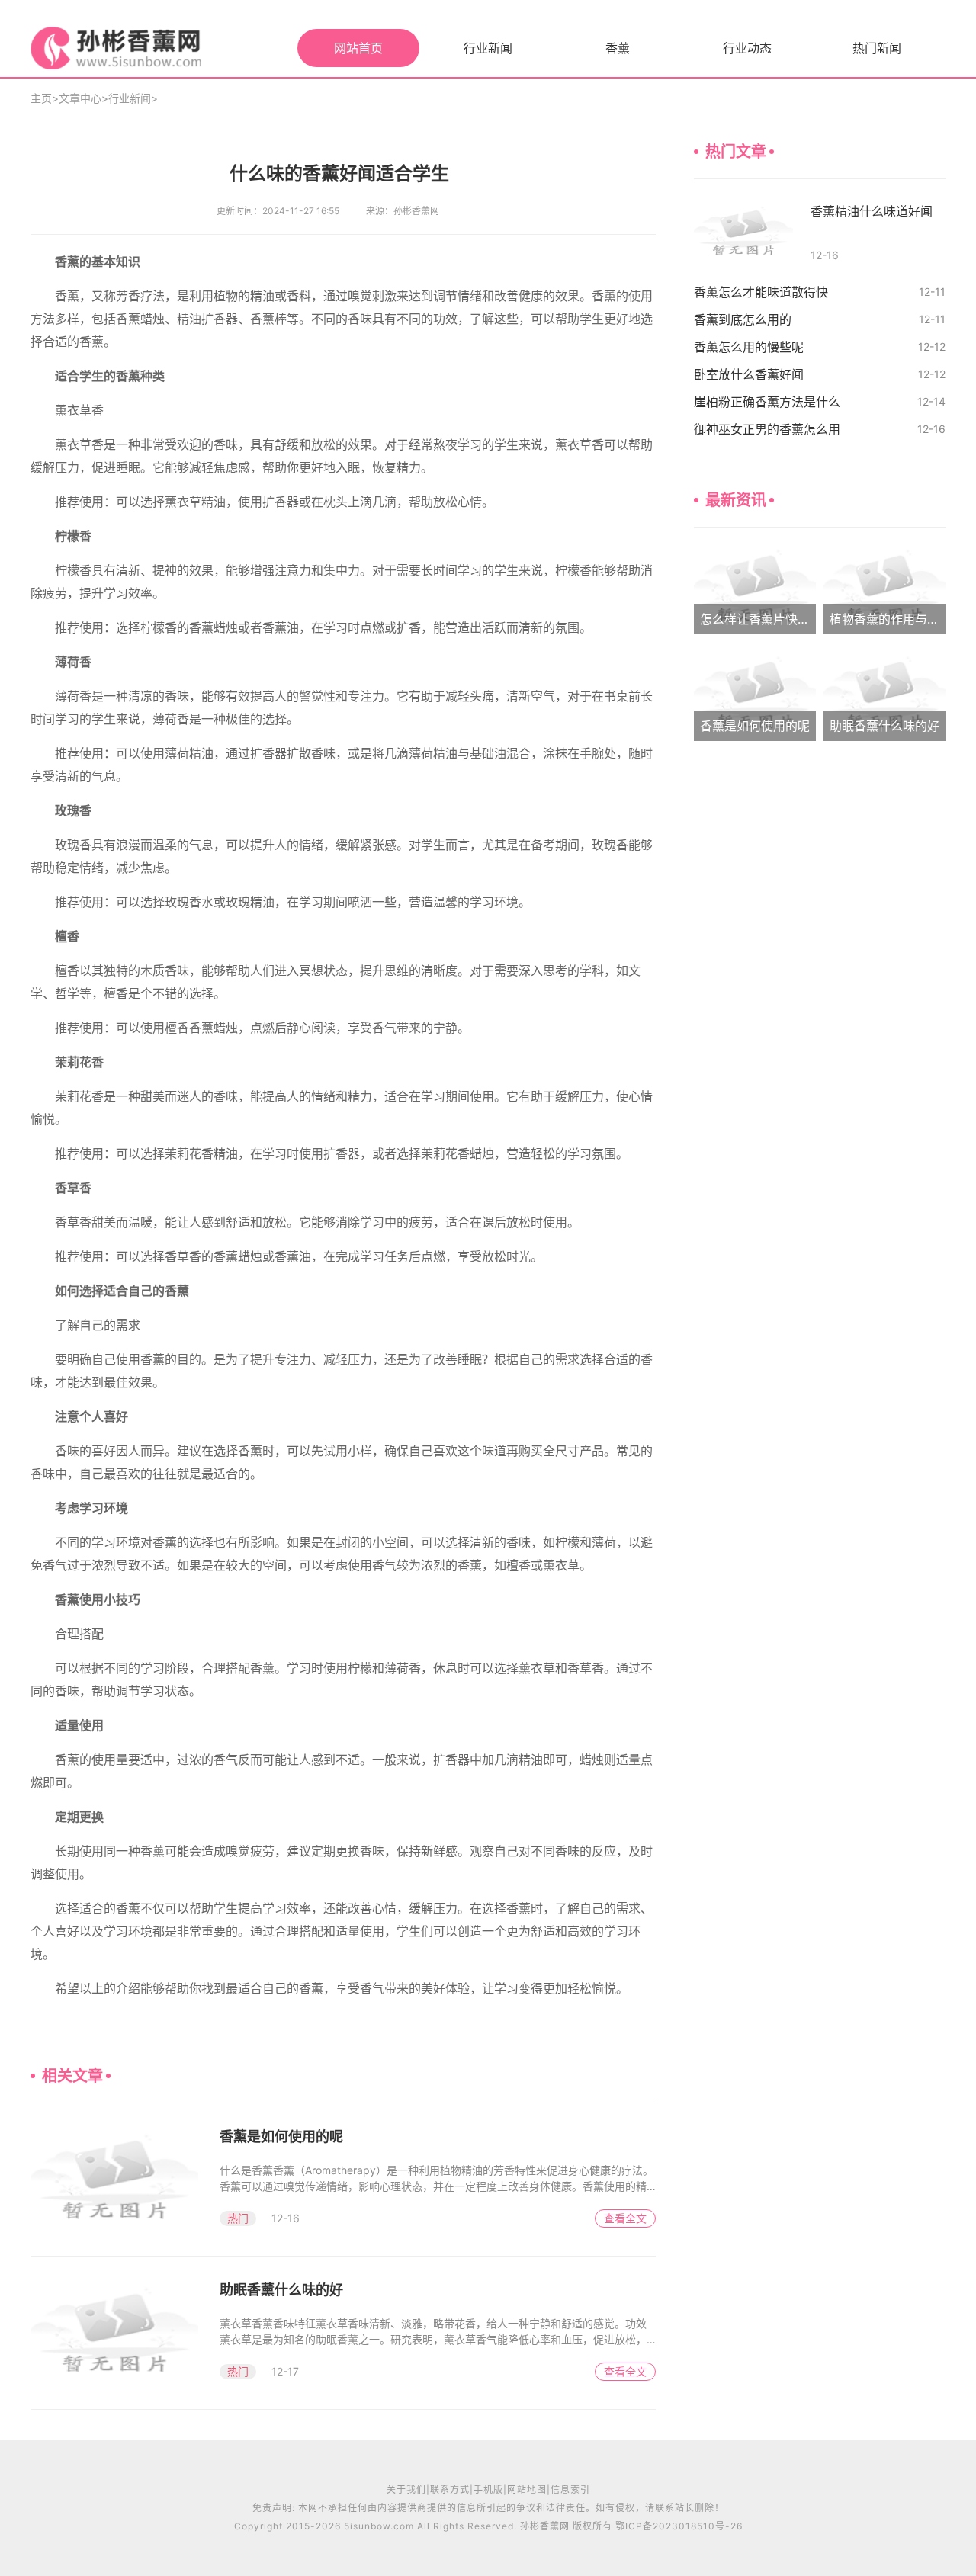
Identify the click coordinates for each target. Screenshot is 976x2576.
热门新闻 (877, 48)
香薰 (618, 48)
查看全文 (625, 2218)
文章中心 (80, 98)
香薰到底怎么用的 (743, 319)
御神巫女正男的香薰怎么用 (767, 429)
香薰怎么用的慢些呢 (749, 347)
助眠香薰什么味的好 (281, 2290)
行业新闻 (488, 48)
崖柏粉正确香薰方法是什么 (767, 402)
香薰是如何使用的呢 (281, 2137)
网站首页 (358, 48)
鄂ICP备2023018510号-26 (679, 2526)
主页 (41, 98)
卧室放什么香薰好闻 (749, 374)
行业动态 (747, 48)
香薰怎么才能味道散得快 (761, 292)
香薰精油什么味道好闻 (872, 211)
